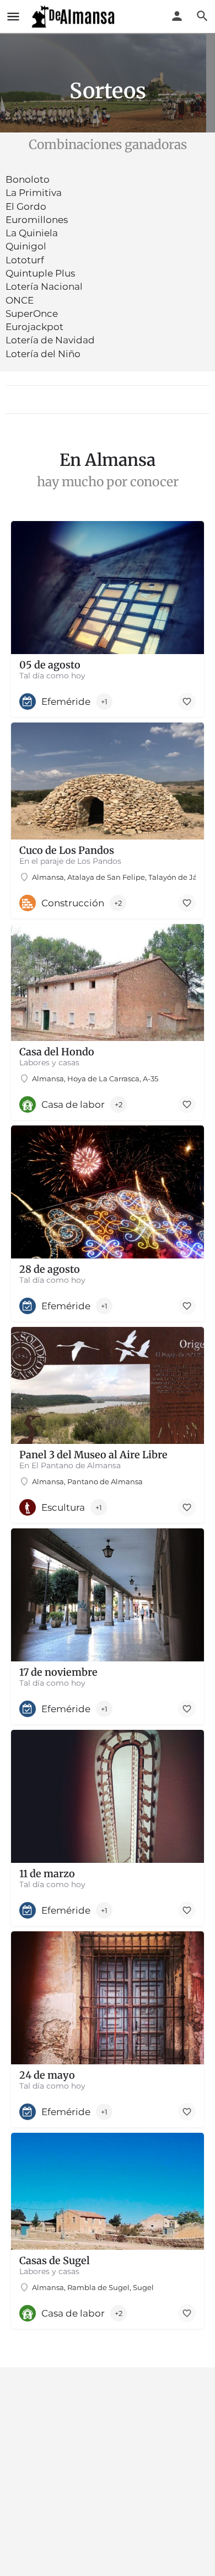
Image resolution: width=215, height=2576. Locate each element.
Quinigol (26, 246)
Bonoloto (28, 179)
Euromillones (37, 220)
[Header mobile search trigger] (202, 16)
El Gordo (26, 206)
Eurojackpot (34, 327)
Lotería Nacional (44, 286)
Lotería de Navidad (50, 340)
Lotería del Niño (43, 354)
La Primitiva (34, 193)
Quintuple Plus (40, 273)
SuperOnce (32, 314)
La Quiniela (32, 233)
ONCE (20, 300)
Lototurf (25, 260)
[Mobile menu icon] (13, 17)
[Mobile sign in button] (177, 16)
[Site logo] (74, 17)
